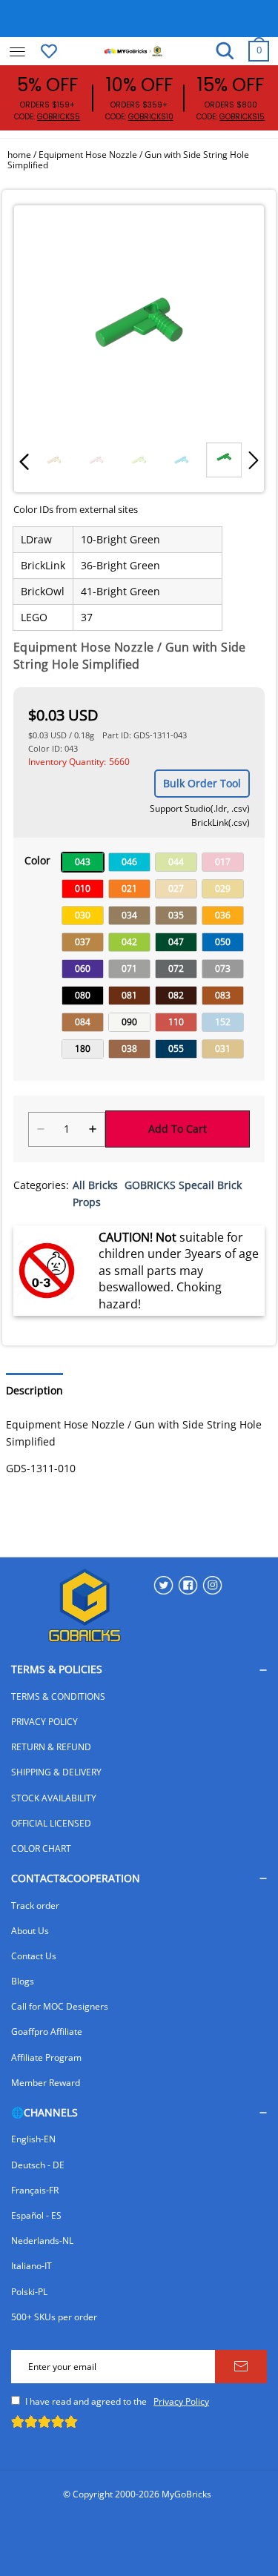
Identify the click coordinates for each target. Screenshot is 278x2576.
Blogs (23, 1981)
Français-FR (35, 2190)
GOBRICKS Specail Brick (183, 1185)
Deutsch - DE (38, 2165)
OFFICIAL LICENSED (51, 1823)
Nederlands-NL (42, 2241)
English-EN (33, 2139)
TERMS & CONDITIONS (58, 1696)
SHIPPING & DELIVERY (56, 1772)
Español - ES (36, 2215)
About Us (30, 1931)
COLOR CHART (41, 1848)
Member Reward (46, 2083)
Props (87, 1202)
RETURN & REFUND (51, 1747)
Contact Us (34, 1956)
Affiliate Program (46, 2057)
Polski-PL (29, 2292)
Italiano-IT (32, 2266)
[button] (24, 461)
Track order (35, 1905)
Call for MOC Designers (60, 2006)
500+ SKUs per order (54, 2317)
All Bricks (95, 1185)
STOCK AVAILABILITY (54, 1798)
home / (23, 155)
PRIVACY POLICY (44, 1722)
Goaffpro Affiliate (47, 2032)
